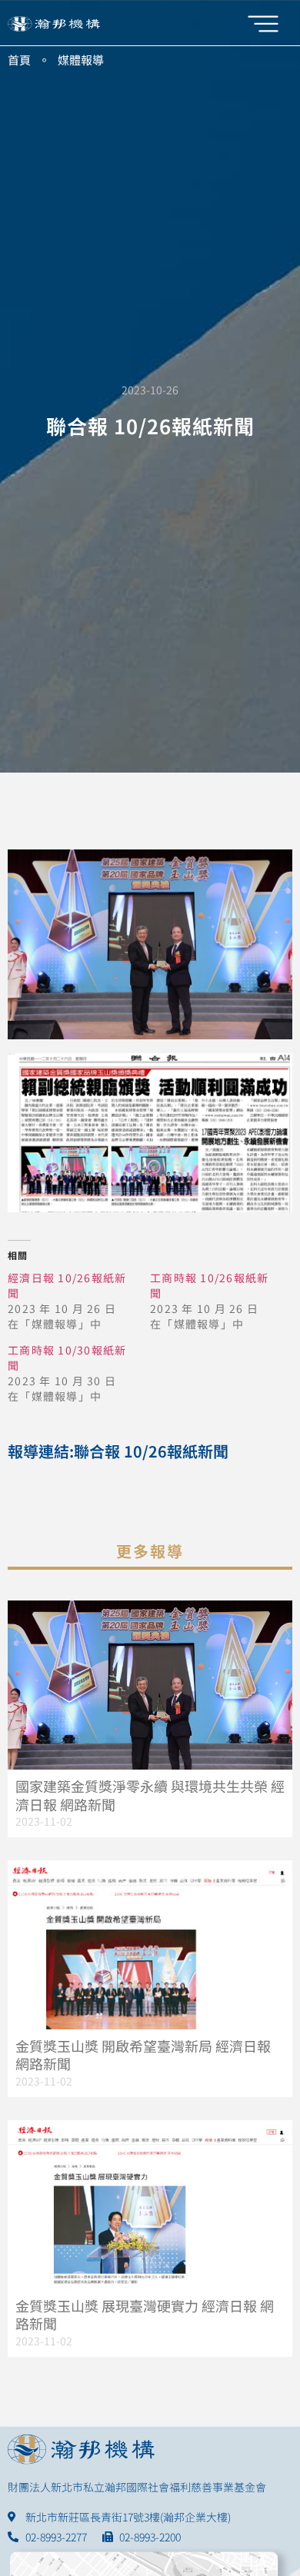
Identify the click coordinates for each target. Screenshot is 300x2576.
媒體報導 (81, 60)
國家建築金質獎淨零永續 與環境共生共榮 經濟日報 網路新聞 (150, 1795)
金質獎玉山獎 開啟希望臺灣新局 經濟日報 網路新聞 (143, 2054)
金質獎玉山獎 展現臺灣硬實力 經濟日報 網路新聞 (145, 2314)
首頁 (19, 60)
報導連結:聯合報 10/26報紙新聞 (118, 1451)
